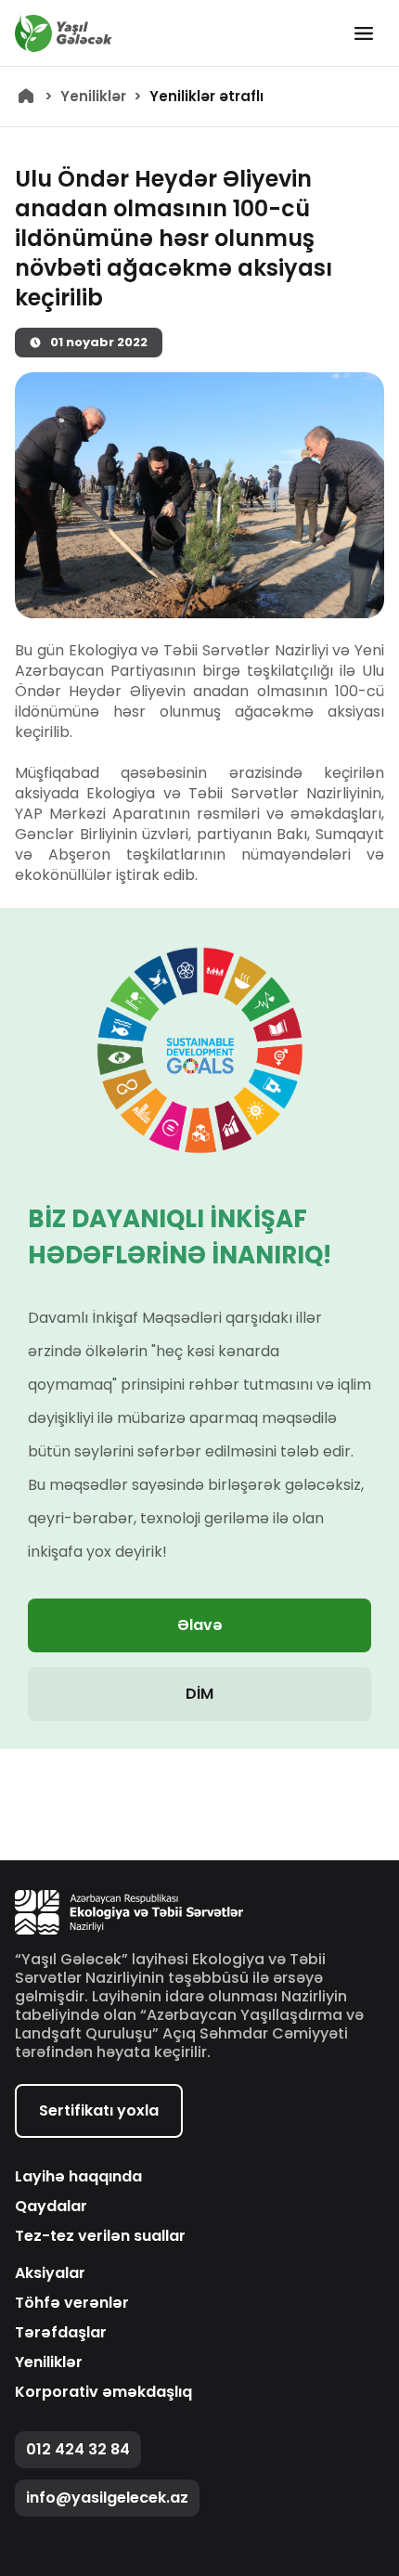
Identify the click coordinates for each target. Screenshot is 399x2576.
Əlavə (200, 1625)
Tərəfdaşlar (61, 2333)
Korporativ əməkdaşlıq (103, 2392)
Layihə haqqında (78, 2177)
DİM (199, 1694)
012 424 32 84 (78, 2449)
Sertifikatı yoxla (99, 2110)
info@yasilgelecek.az (107, 2498)
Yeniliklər (93, 97)
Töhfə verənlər (72, 2303)
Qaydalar (51, 2207)
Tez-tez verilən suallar (100, 2236)
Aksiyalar (50, 2273)
